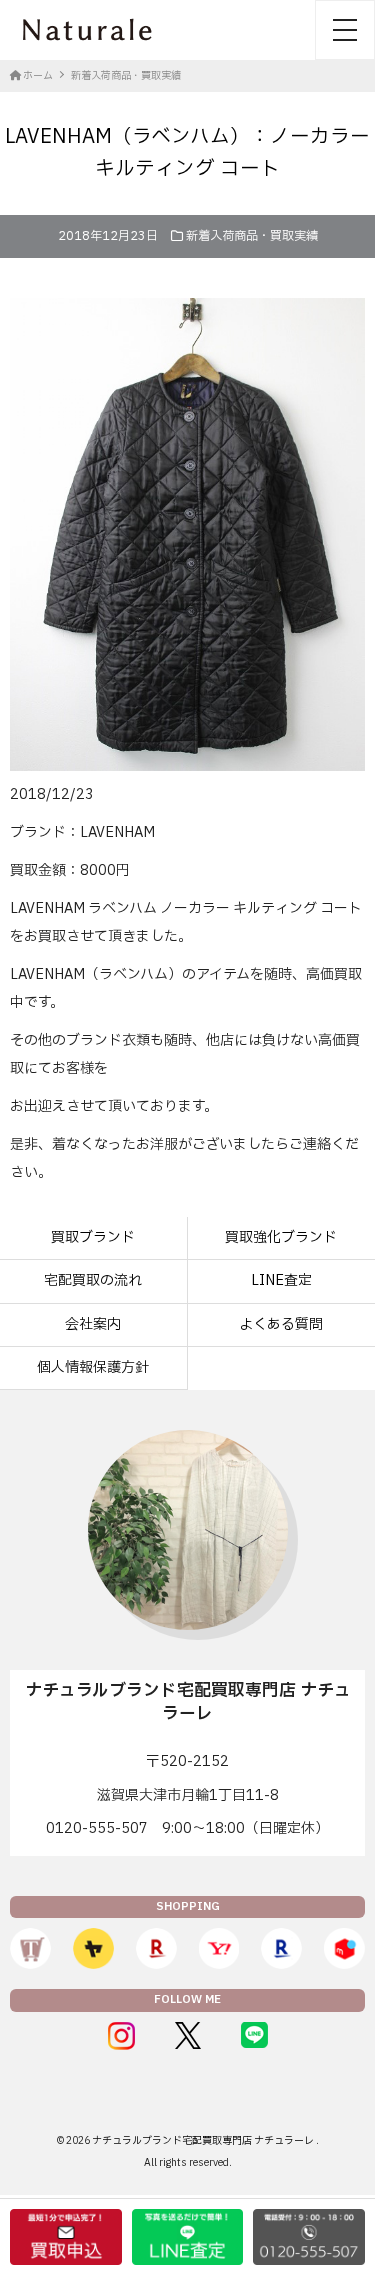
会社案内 (93, 1324)
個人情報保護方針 (93, 1367)
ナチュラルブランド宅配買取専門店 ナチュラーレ (204, 2140)
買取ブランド (93, 1237)
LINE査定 (281, 1280)
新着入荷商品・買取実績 (252, 236)
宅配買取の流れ (93, 1280)
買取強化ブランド (281, 1237)
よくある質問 (281, 1324)
